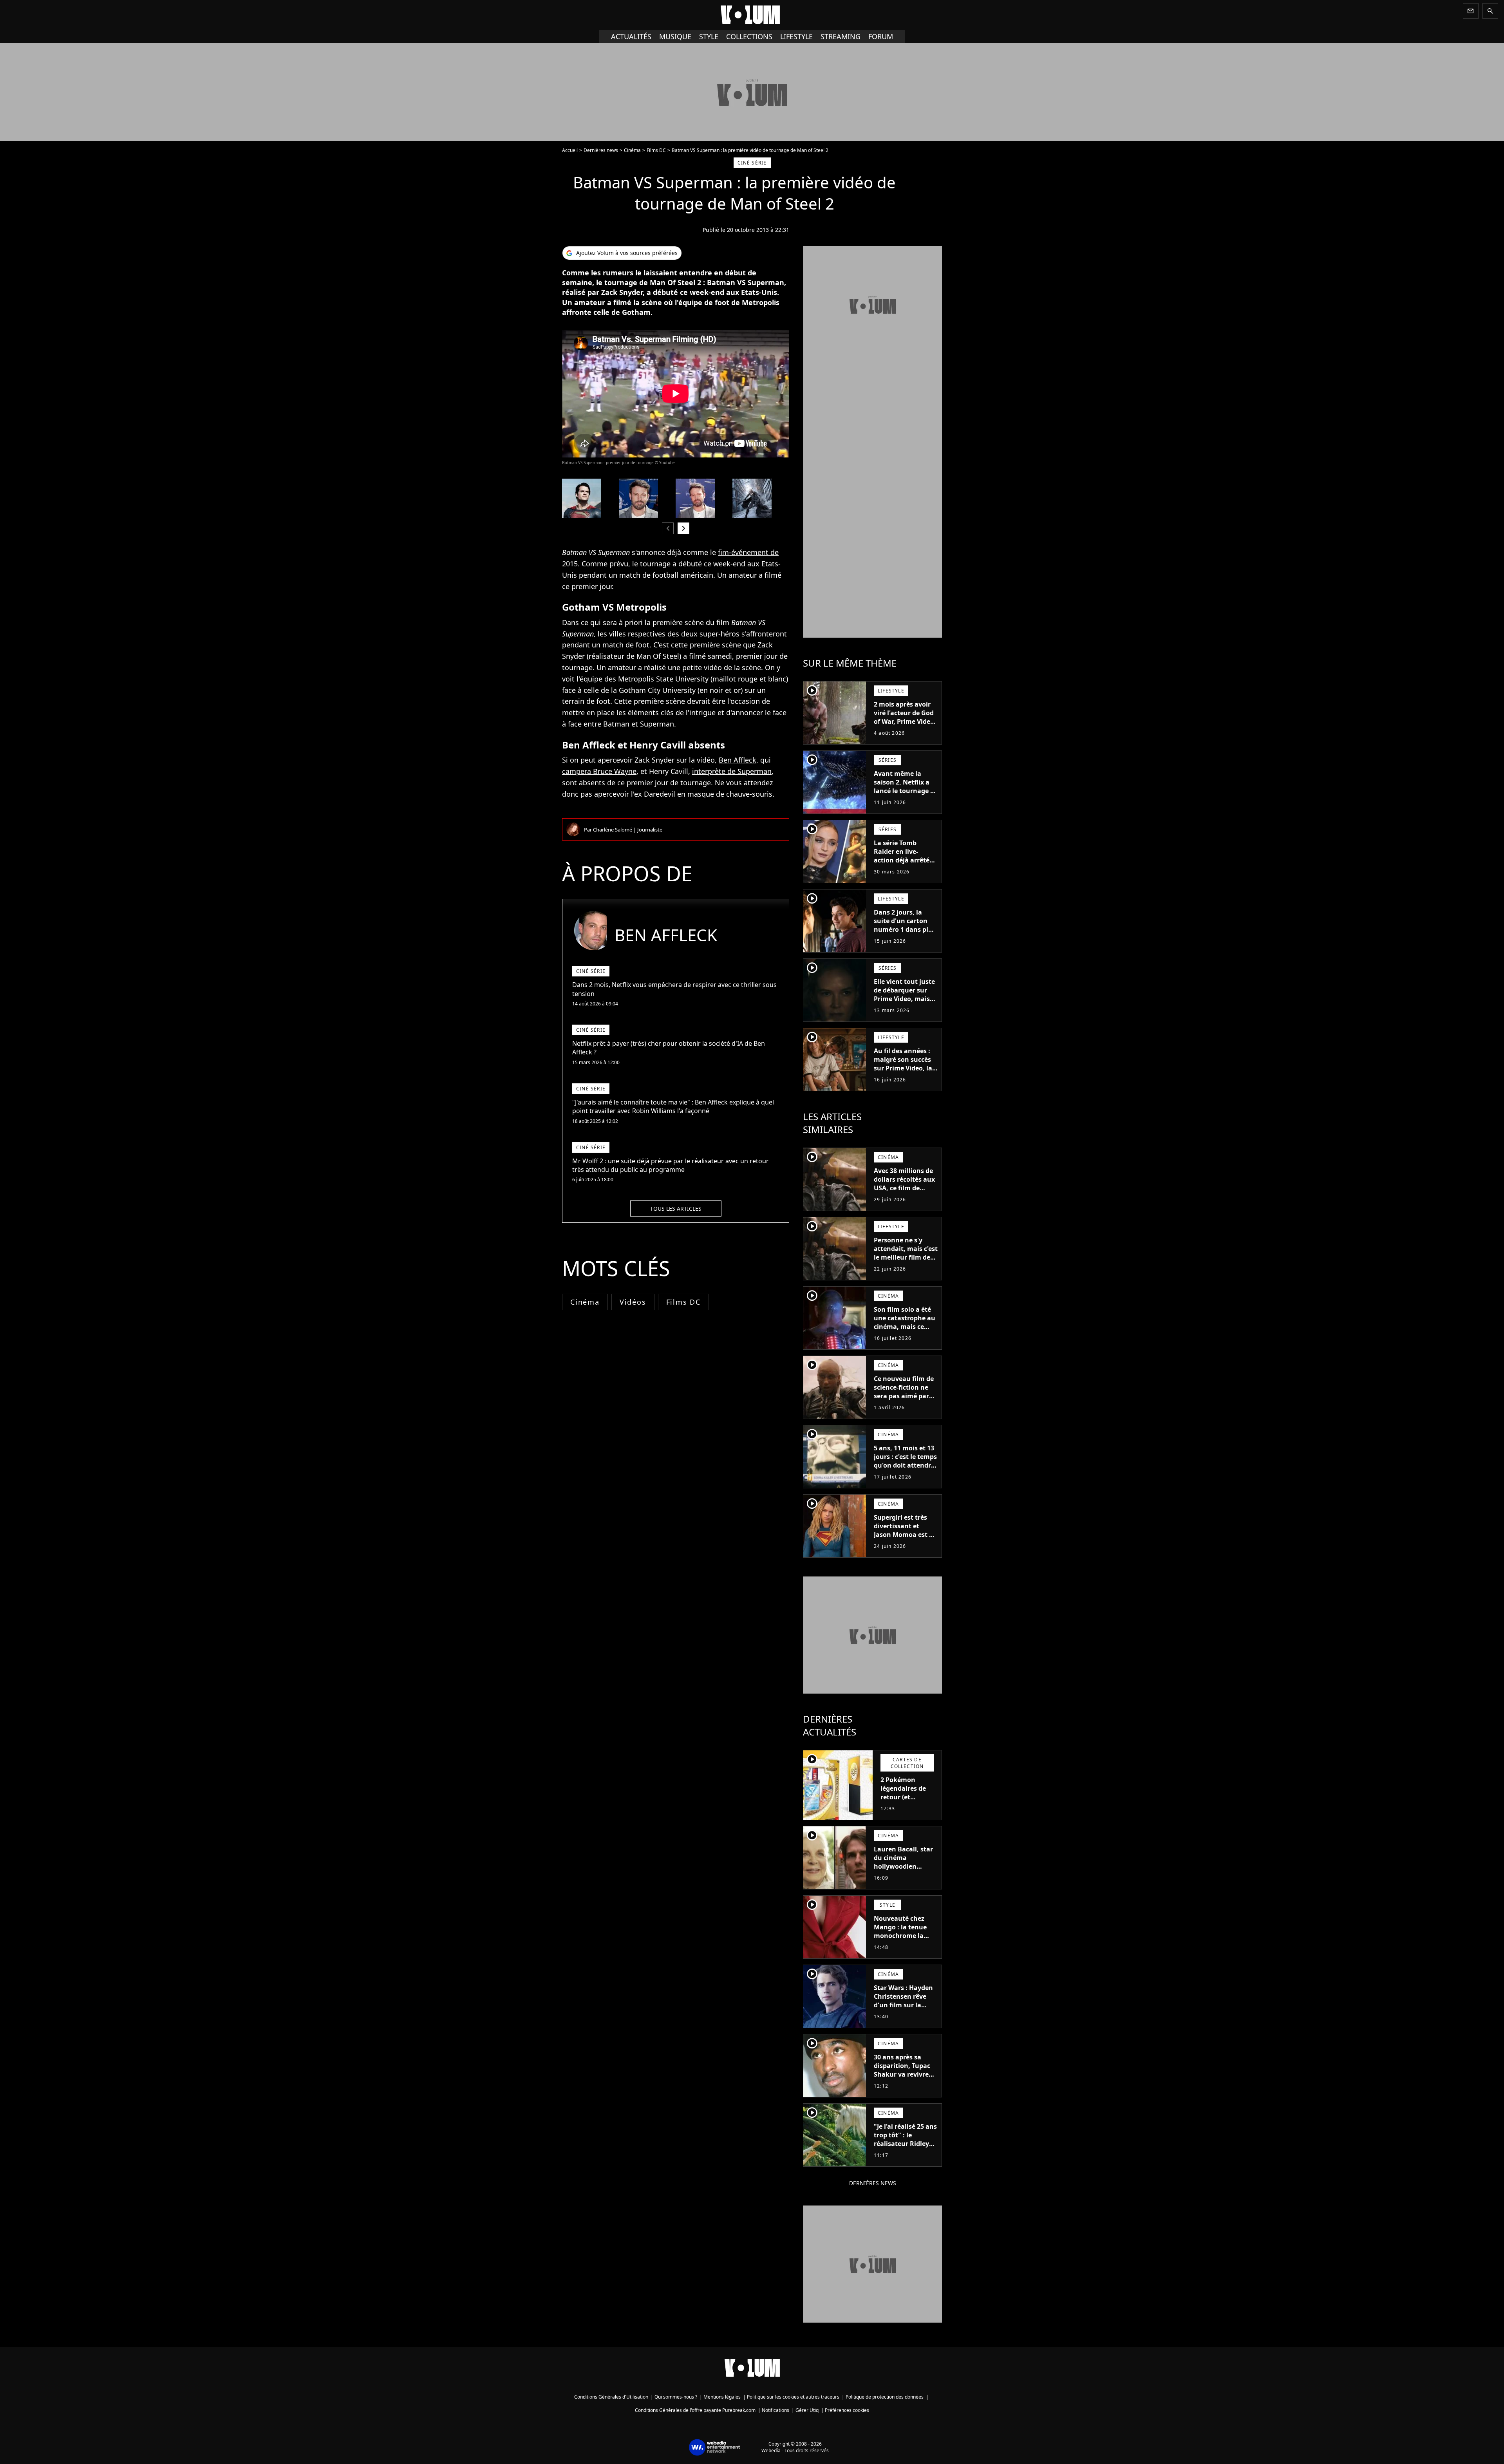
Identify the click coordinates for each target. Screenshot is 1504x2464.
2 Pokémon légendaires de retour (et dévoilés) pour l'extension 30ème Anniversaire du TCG (908, 1806)
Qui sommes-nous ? (676, 2397)
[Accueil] (752, 15)
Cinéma (632, 150)
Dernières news (601, 150)
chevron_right (683, 528)
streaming (841, 36)
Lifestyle (796, 36)
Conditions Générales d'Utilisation (611, 2397)
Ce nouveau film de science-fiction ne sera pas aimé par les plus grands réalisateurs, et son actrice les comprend (904, 1405)
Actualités (631, 36)
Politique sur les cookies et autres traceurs (793, 2397)
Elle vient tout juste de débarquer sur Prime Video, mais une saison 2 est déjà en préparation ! (905, 1003)
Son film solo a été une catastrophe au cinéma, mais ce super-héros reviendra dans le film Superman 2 (905, 1331)
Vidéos (633, 1302)
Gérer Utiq (807, 2410)
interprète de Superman (732, 771)
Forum (881, 36)
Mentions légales (722, 2397)
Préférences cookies (847, 2410)
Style (709, 36)
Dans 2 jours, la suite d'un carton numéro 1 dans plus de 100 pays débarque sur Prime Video (905, 934)
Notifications (775, 2410)
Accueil (570, 150)
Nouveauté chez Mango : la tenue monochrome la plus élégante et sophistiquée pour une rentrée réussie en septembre (904, 1944)
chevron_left (668, 528)
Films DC (656, 150)
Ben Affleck (738, 760)
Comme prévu (605, 564)
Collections (749, 36)
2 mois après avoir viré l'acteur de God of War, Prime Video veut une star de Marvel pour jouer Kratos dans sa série (905, 726)
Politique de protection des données (885, 2397)
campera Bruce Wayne (599, 771)
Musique (675, 36)
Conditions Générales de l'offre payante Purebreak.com (695, 2410)
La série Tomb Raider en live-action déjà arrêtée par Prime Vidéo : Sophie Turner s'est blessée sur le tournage (903, 869)
